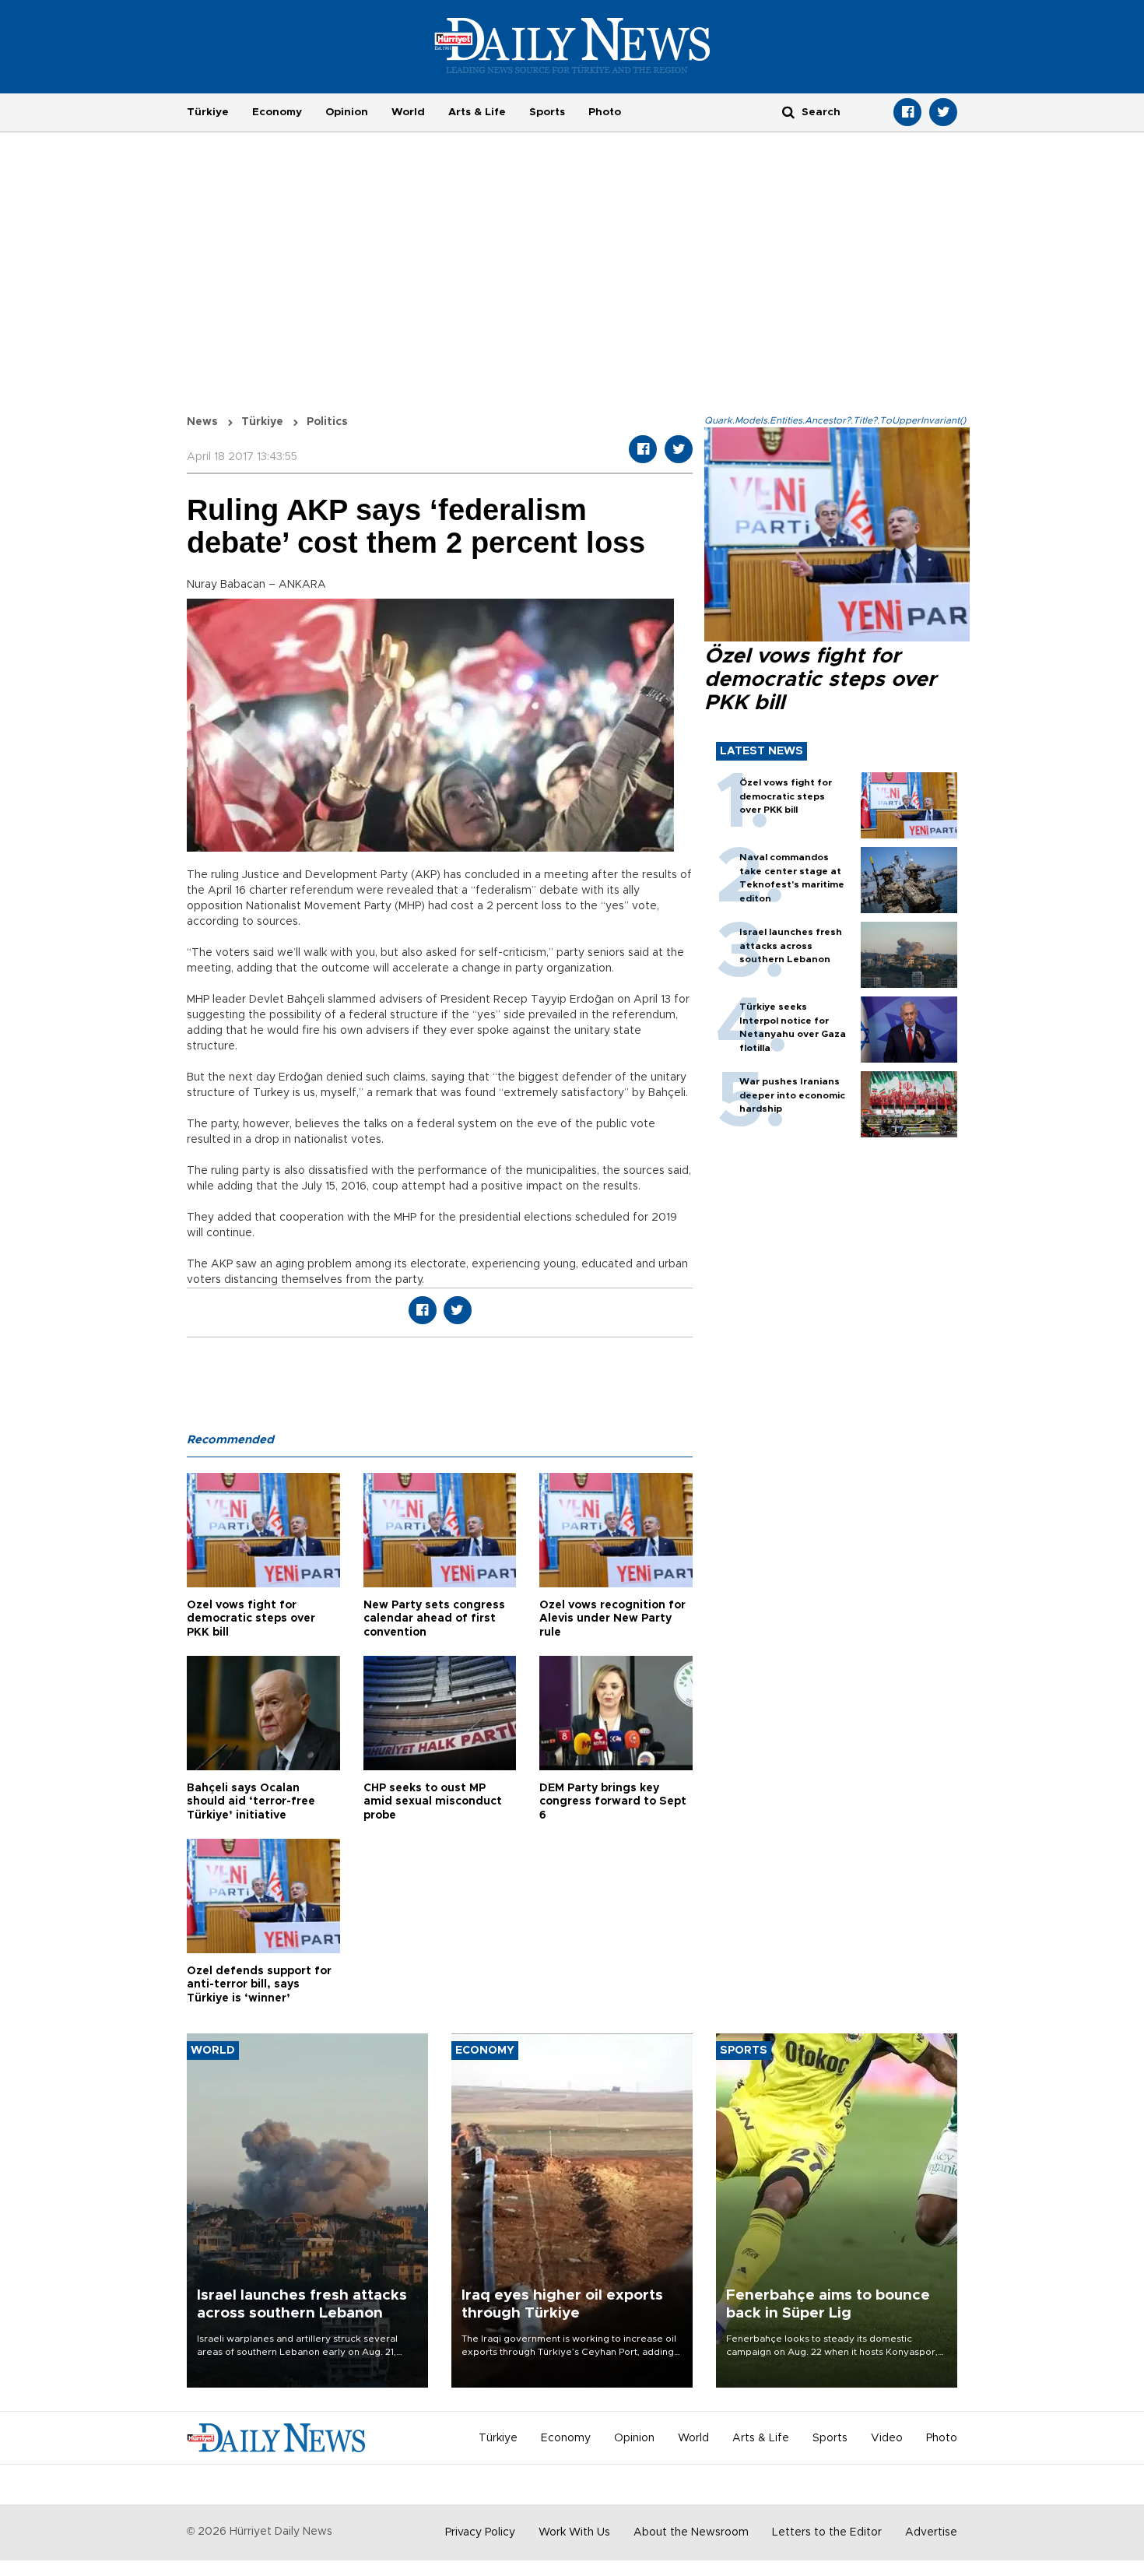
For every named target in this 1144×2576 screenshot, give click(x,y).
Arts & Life (477, 112)
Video (887, 2438)
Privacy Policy (480, 2532)
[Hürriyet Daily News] (572, 45)
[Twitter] (943, 112)
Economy (277, 112)
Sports (547, 112)
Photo (605, 112)
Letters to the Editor (827, 2532)
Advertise (931, 2532)
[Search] (788, 112)
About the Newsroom (691, 2532)
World (408, 112)
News (202, 422)
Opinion (347, 112)
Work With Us (574, 2532)
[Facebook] (907, 112)
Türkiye (208, 112)
